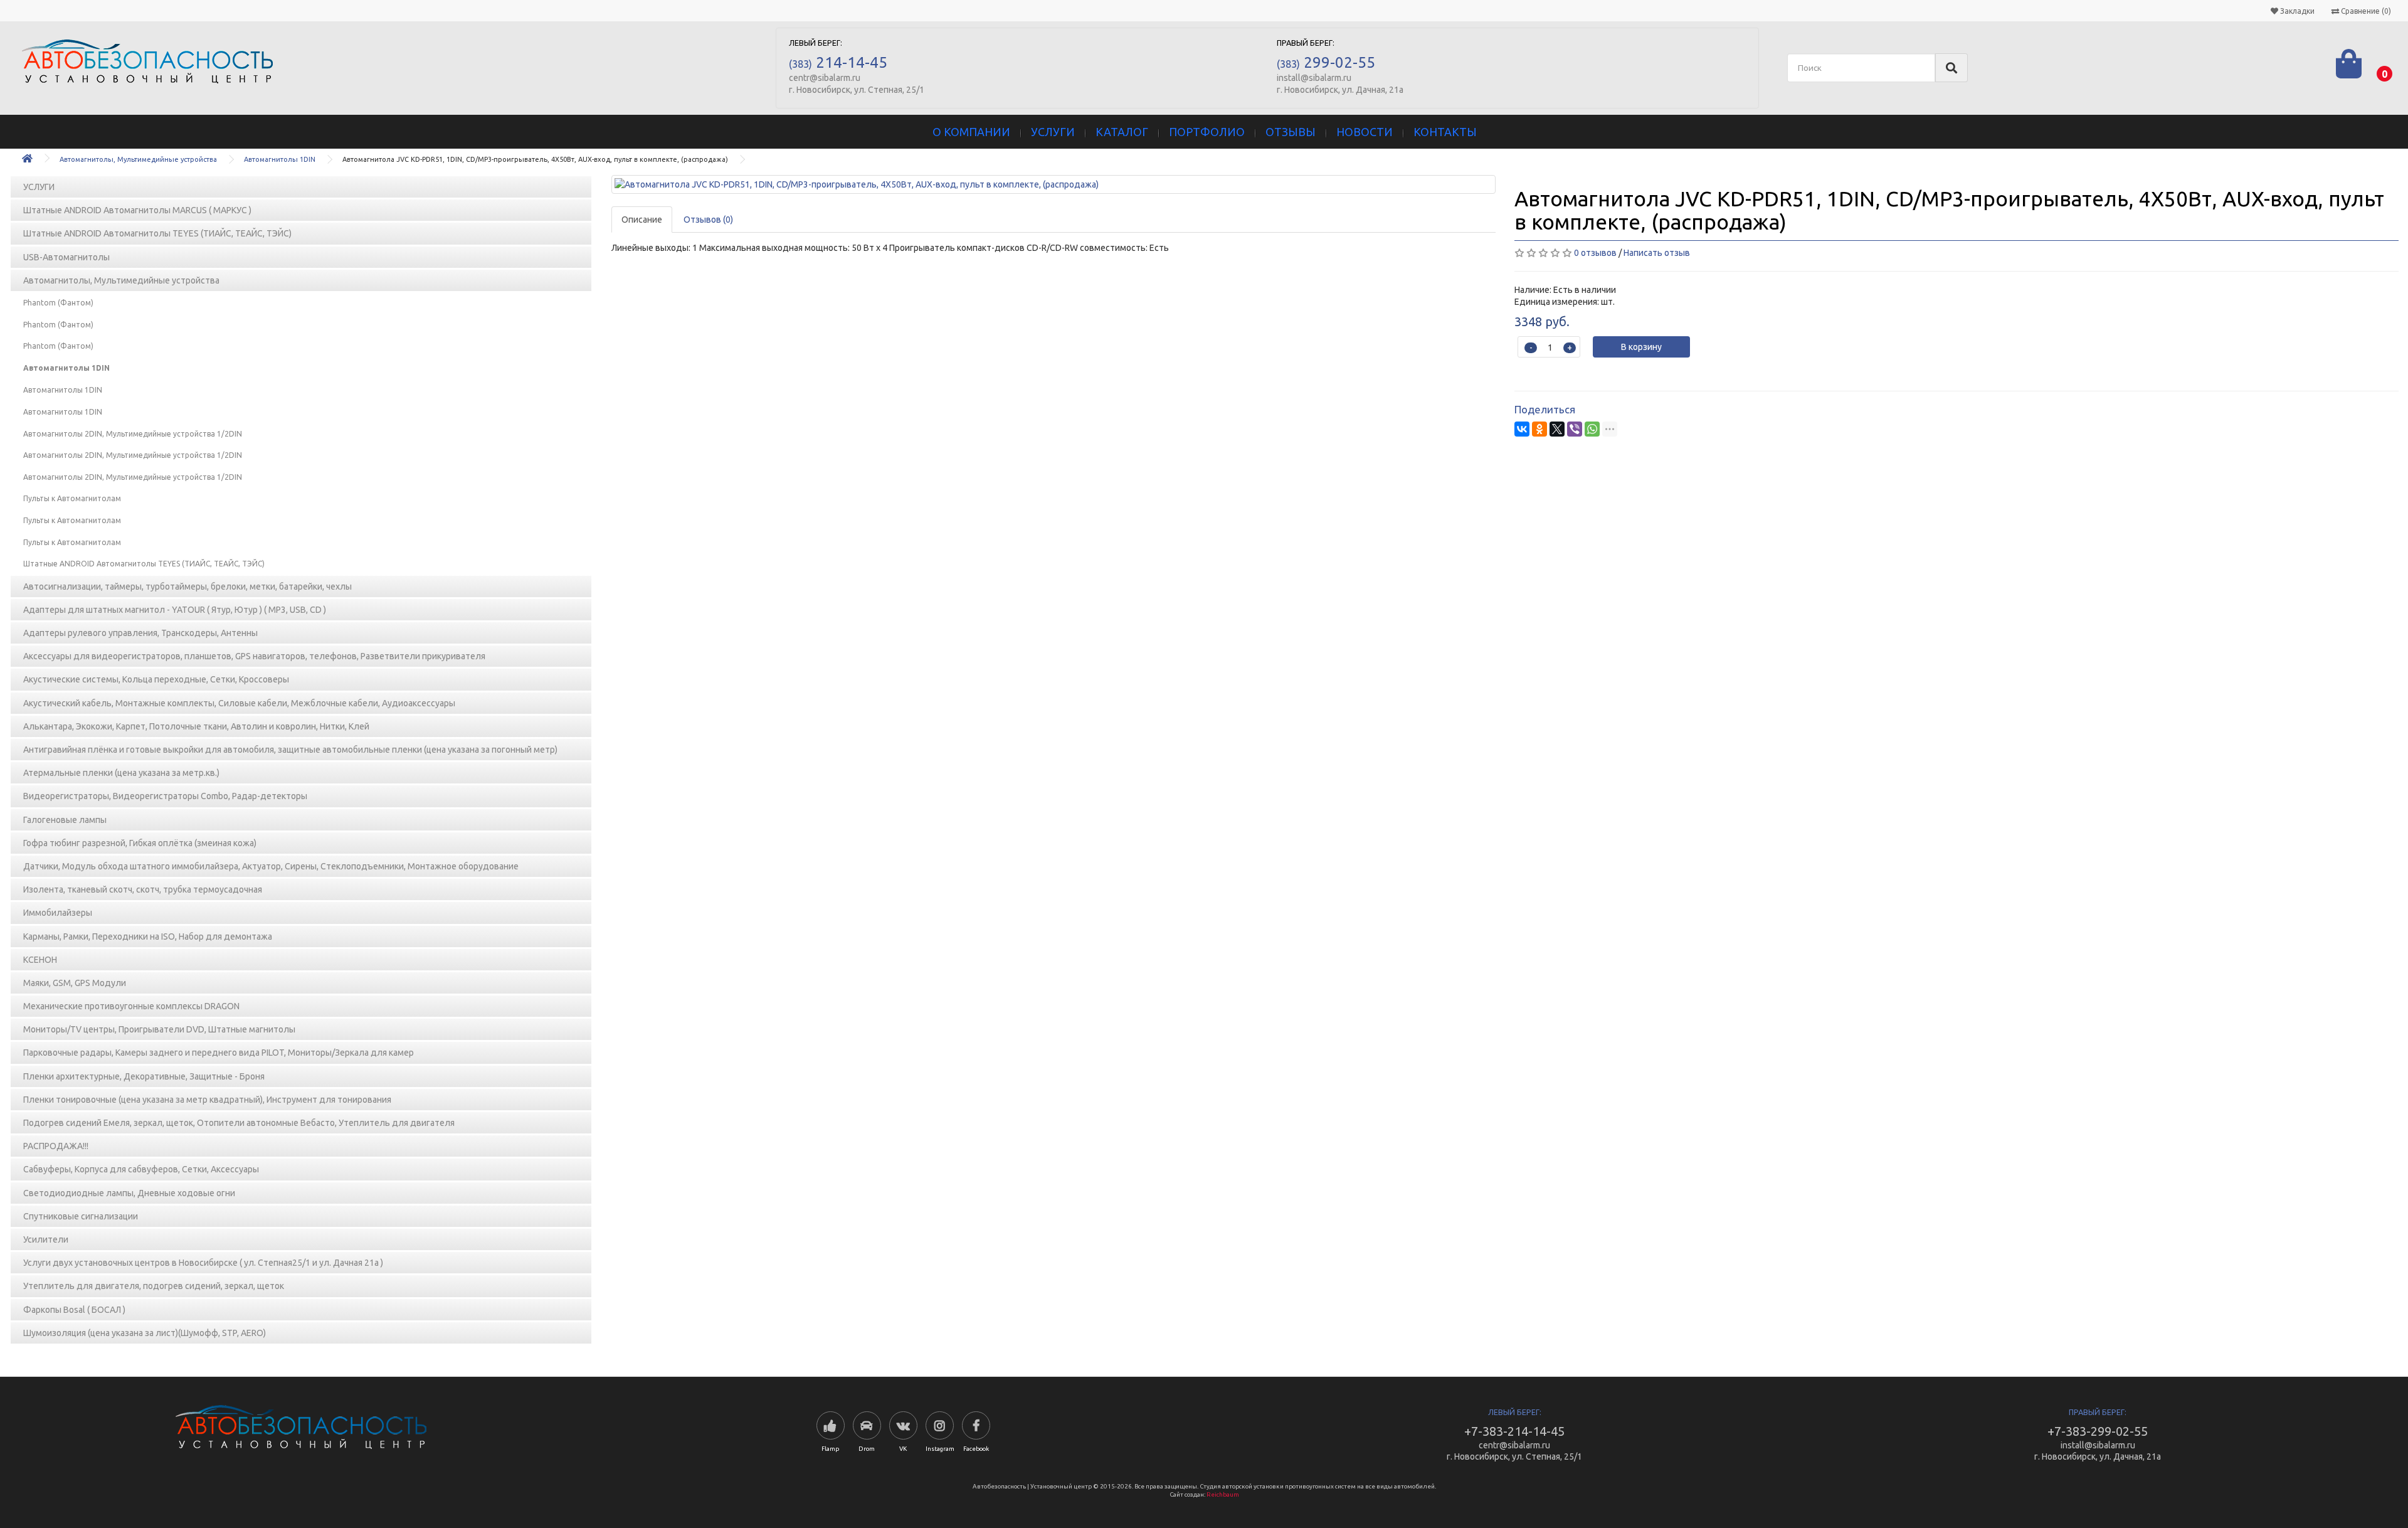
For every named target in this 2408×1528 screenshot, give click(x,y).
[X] (1557, 429)
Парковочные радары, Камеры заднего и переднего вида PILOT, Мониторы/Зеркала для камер (219, 1053)
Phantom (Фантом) (58, 303)
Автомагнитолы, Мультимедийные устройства (138, 159)
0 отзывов (1595, 253)
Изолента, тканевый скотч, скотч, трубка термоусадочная (143, 889)
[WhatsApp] (1592, 429)
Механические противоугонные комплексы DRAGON (131, 1006)
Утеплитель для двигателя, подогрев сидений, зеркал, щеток (154, 1286)
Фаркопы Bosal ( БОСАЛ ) (74, 1310)
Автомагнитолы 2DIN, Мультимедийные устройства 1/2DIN (133, 434)
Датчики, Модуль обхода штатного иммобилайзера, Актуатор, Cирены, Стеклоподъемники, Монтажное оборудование (271, 866)
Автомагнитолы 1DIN (280, 159)
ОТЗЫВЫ (1291, 132)
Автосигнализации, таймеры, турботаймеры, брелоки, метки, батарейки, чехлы (187, 586)
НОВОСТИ (1365, 132)
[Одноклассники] (1539, 429)
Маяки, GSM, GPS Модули (75, 983)
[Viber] (1575, 429)
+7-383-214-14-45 (1514, 1431)
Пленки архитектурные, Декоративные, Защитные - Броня (144, 1076)
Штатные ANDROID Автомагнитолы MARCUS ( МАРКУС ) (137, 210)
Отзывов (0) (708, 220)
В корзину (1641, 347)
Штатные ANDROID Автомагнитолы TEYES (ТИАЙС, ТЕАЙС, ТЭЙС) (157, 233)
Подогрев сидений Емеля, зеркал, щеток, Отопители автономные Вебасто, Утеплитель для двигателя (239, 1123)
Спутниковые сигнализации (81, 1216)
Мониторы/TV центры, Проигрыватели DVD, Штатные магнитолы (159, 1029)
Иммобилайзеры (58, 913)
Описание (642, 220)
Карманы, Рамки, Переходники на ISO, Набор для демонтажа (148, 936)
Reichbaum (1223, 1494)
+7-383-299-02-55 (2098, 1431)
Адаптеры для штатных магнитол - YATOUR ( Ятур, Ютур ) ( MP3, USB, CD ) (175, 610)
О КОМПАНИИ (971, 132)
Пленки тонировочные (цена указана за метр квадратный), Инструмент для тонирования (207, 1100)
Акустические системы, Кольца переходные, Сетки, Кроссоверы (156, 679)
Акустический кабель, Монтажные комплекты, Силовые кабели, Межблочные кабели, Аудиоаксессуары (239, 703)
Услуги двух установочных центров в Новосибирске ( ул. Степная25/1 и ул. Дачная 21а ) (203, 1263)
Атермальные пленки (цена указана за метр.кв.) (121, 773)
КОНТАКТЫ (1445, 132)
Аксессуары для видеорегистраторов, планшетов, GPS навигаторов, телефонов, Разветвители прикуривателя (254, 656)
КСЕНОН (40, 960)
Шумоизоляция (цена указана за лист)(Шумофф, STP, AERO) (145, 1333)
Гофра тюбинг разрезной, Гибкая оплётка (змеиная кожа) (140, 843)
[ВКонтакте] (1522, 429)
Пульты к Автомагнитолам (72, 498)
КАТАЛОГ (1122, 132)
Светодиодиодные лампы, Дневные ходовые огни (129, 1193)
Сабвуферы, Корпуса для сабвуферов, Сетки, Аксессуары (141, 1169)
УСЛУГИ (1053, 132)
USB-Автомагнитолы (66, 257)
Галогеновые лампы (65, 820)
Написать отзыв (1657, 253)
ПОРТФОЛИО (1207, 132)
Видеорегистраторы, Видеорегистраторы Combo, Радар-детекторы (165, 796)
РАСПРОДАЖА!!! (56, 1146)
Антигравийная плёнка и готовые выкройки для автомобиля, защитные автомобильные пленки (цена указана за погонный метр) (290, 750)
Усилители (46, 1239)
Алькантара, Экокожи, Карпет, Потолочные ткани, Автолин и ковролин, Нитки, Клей (196, 726)
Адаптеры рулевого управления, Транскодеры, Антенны (140, 633)
